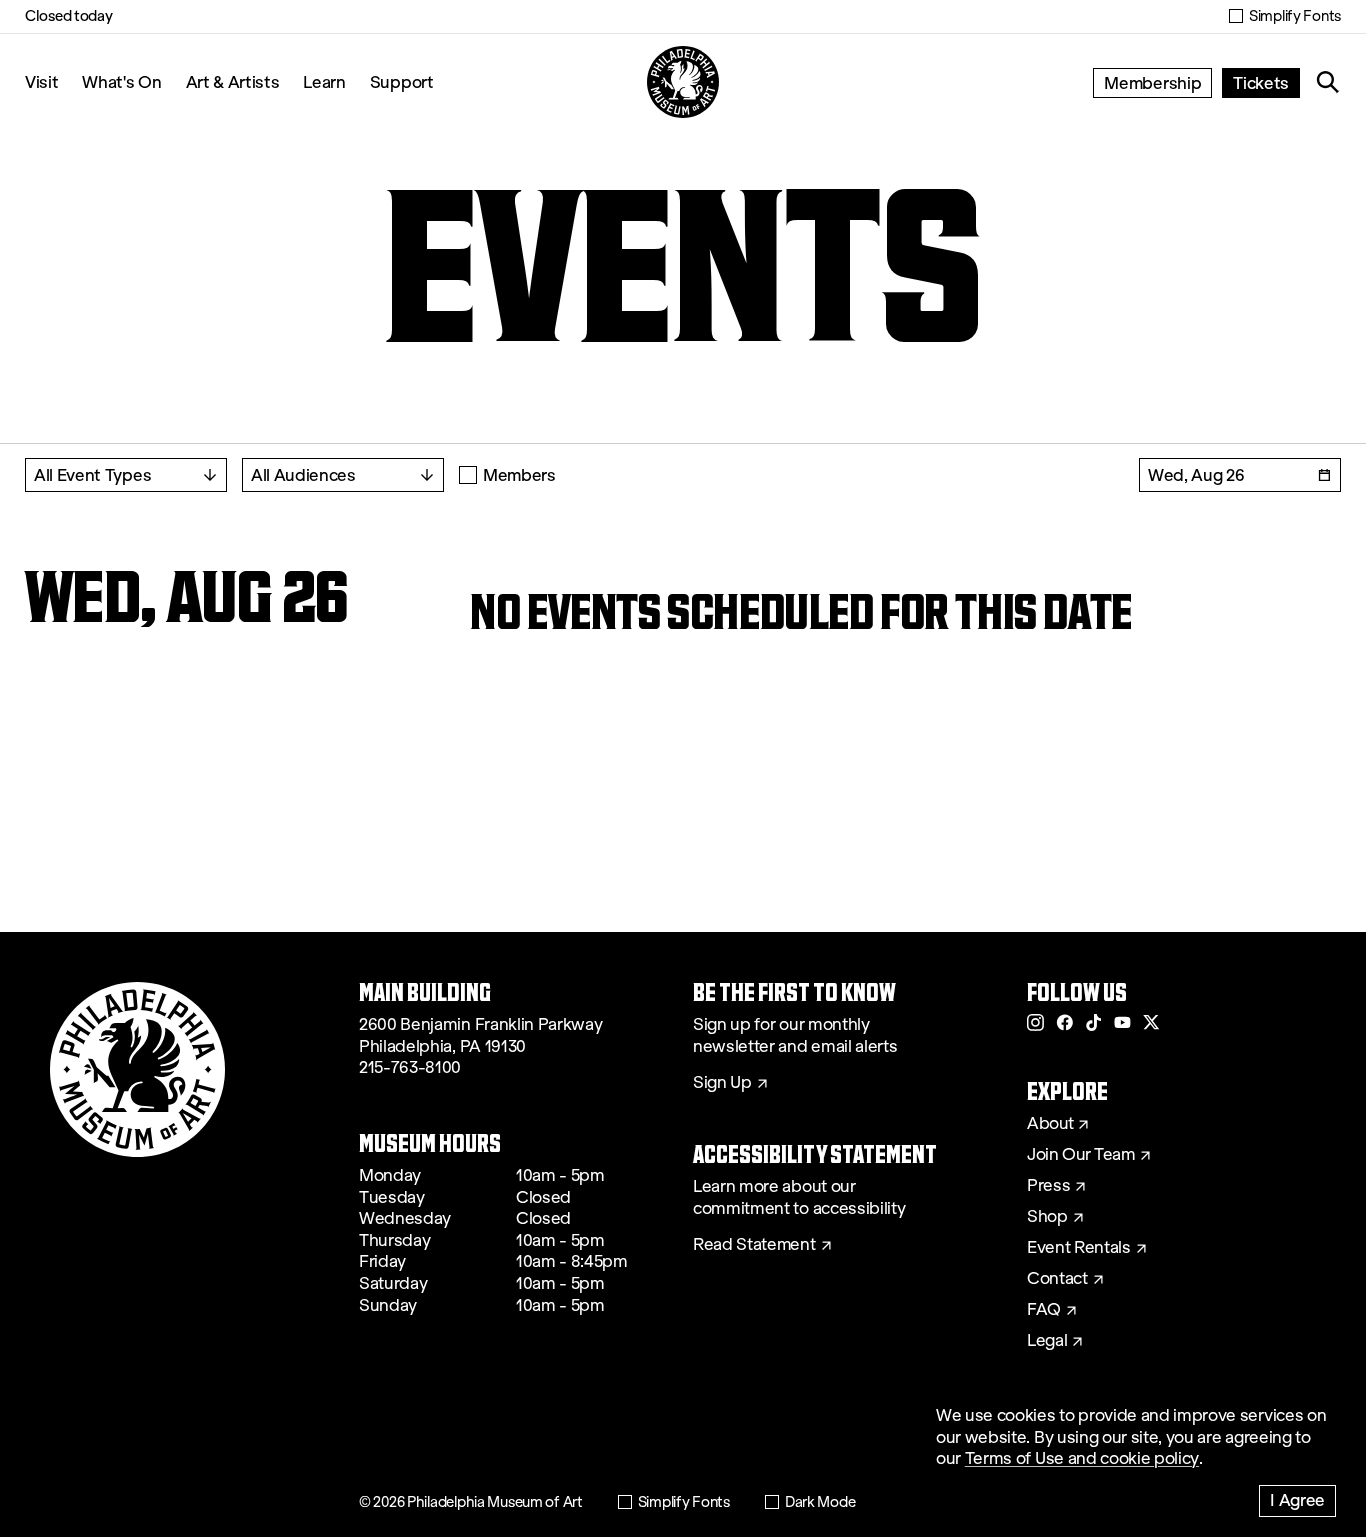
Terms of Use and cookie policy (1082, 1458)
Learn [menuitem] (324, 81)
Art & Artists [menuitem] (233, 81)
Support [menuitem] (402, 81)
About (1050, 1124)
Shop (1047, 1217)
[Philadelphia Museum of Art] (683, 82)
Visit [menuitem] (41, 81)
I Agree (1297, 1499)
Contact (1057, 1279)
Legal (1047, 1341)
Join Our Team (1081, 1155)
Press (1048, 1186)
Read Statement (754, 1245)
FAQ (1044, 1310)
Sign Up (722, 1083)
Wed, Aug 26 (1196, 474)
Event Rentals (1079, 1248)
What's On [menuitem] (121, 81)
